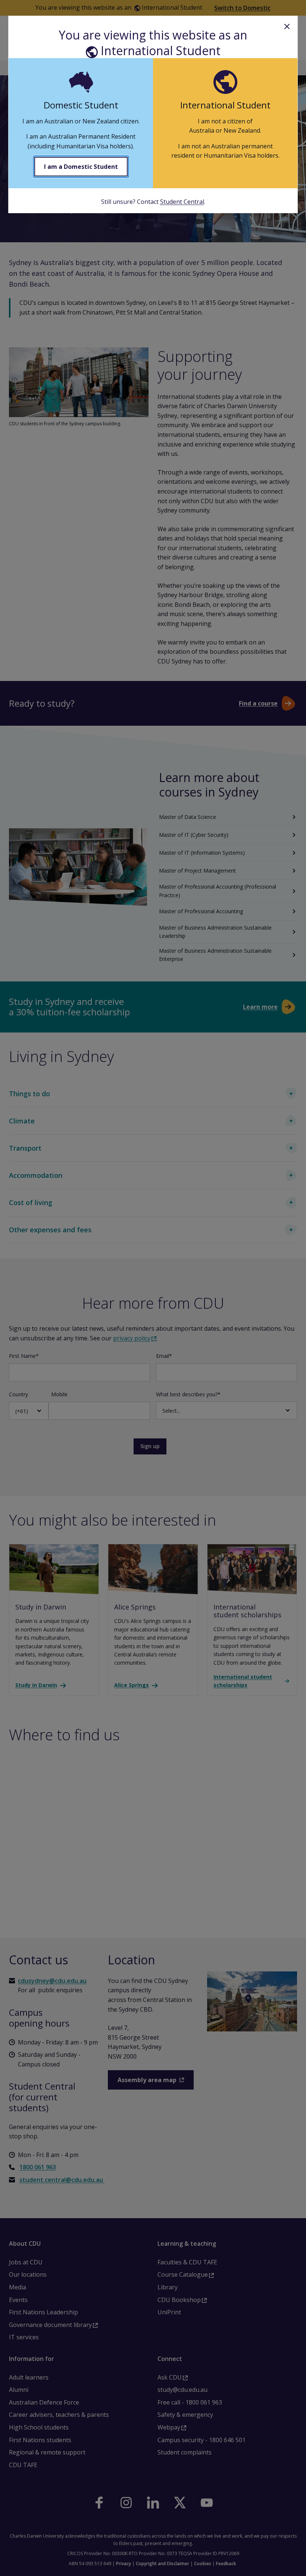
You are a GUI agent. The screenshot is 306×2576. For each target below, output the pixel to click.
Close (287, 26)
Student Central (182, 202)
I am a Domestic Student (81, 167)
